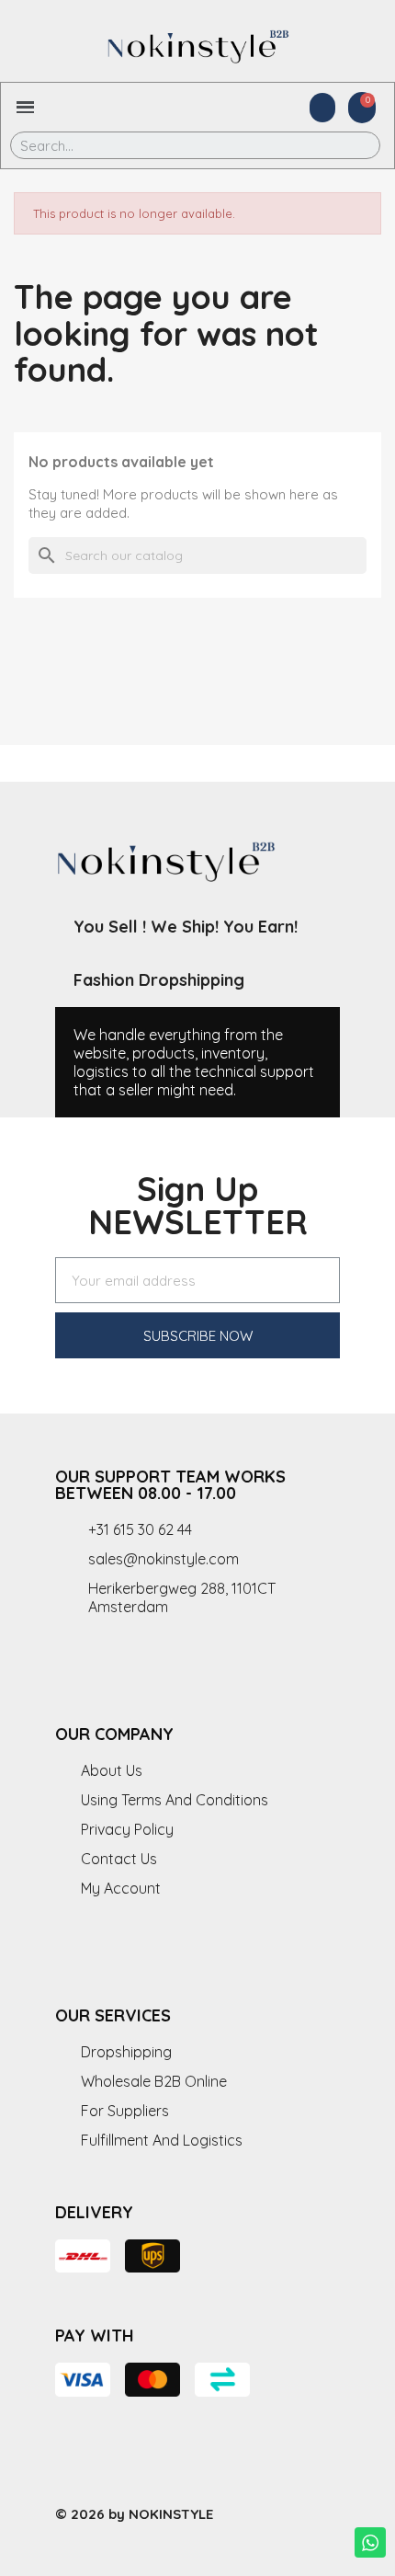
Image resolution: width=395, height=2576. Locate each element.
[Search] (353, 145)
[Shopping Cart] (362, 108)
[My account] (322, 108)
